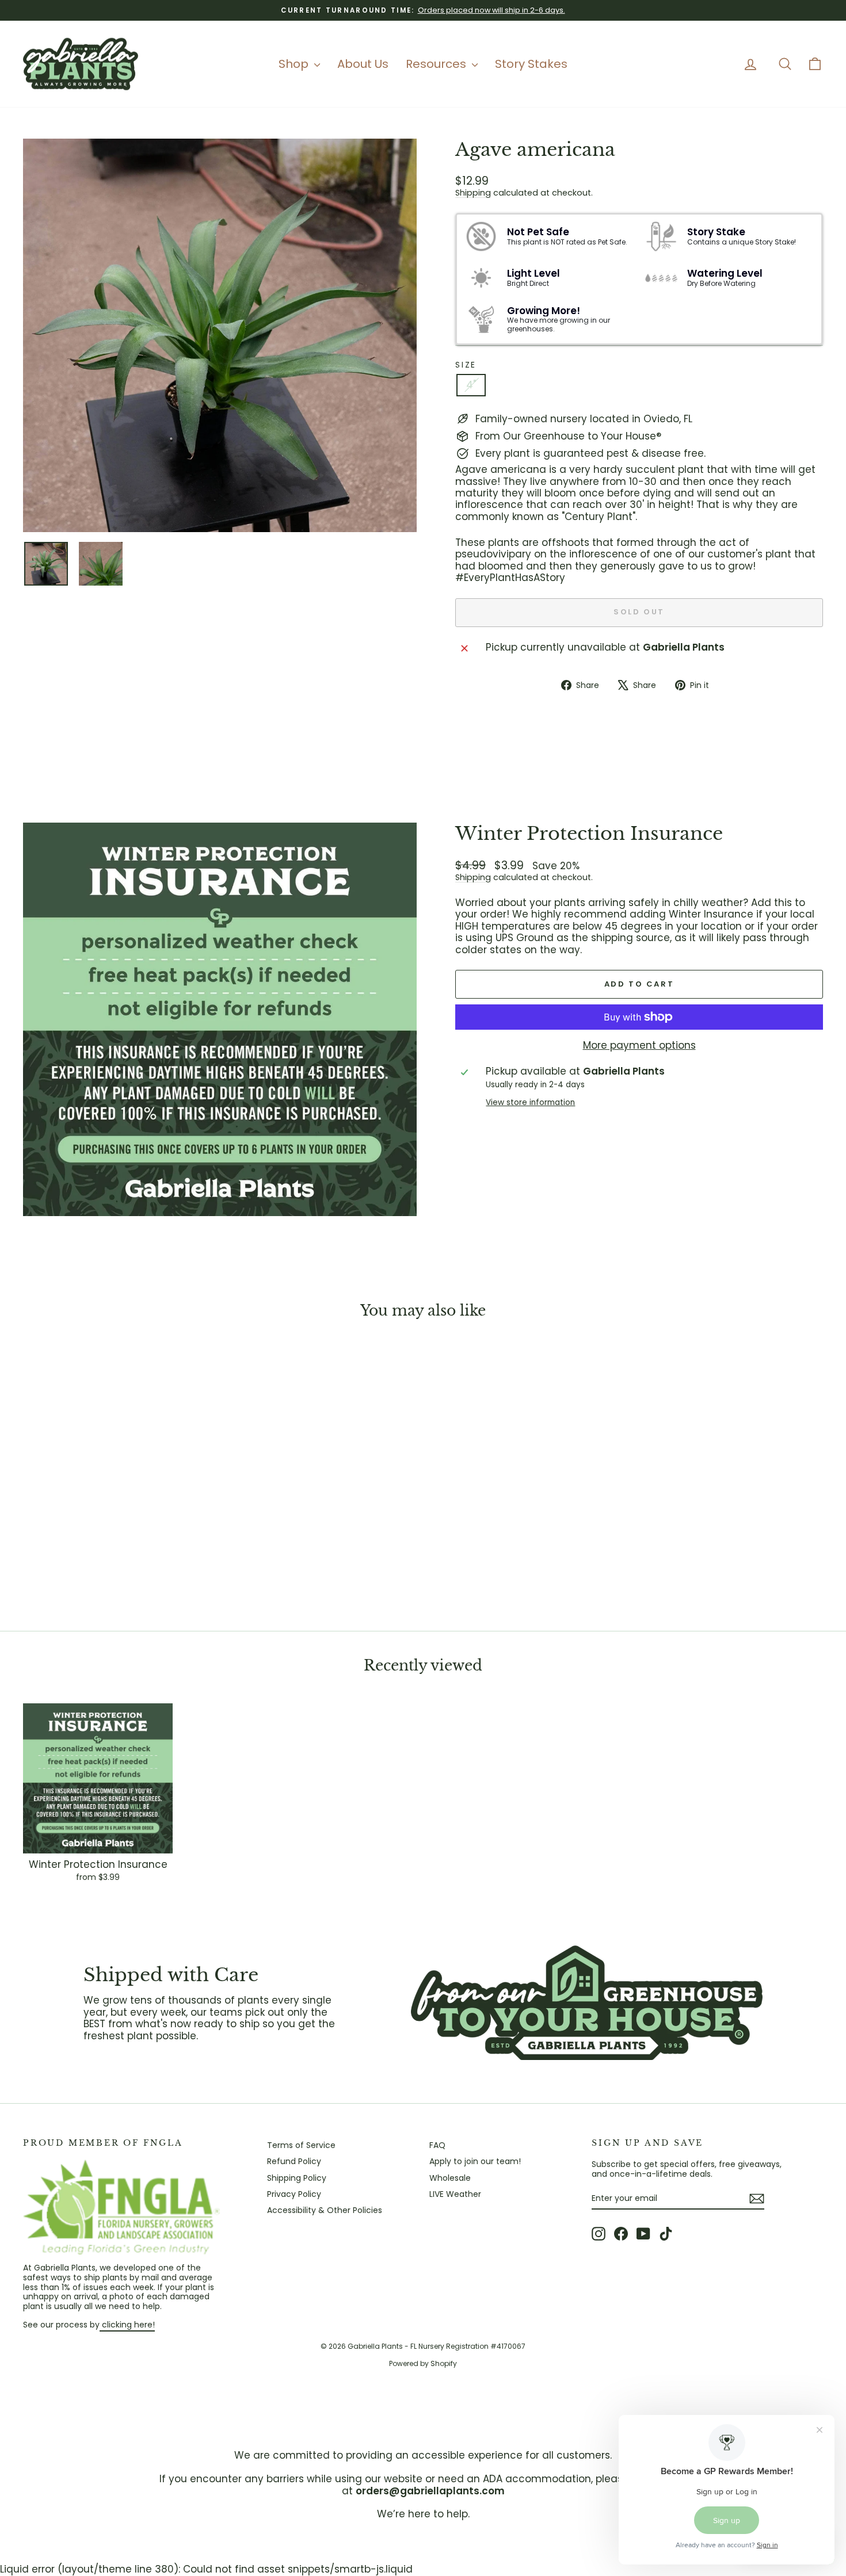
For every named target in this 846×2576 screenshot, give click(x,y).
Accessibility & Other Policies (325, 2210)
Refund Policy (294, 2161)
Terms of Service (301, 2145)
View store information (530, 1103)
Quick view (118, 1527)
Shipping (473, 193)
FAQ (437, 2145)
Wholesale (450, 2178)
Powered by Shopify (423, 2363)
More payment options (639, 1045)
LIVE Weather (455, 2194)
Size (466, 365)
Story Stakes (531, 64)
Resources (437, 64)
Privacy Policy (294, 2194)
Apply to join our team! (475, 2161)
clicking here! (127, 2325)
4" (471, 385)
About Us (363, 64)
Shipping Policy (297, 2178)
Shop (295, 64)
